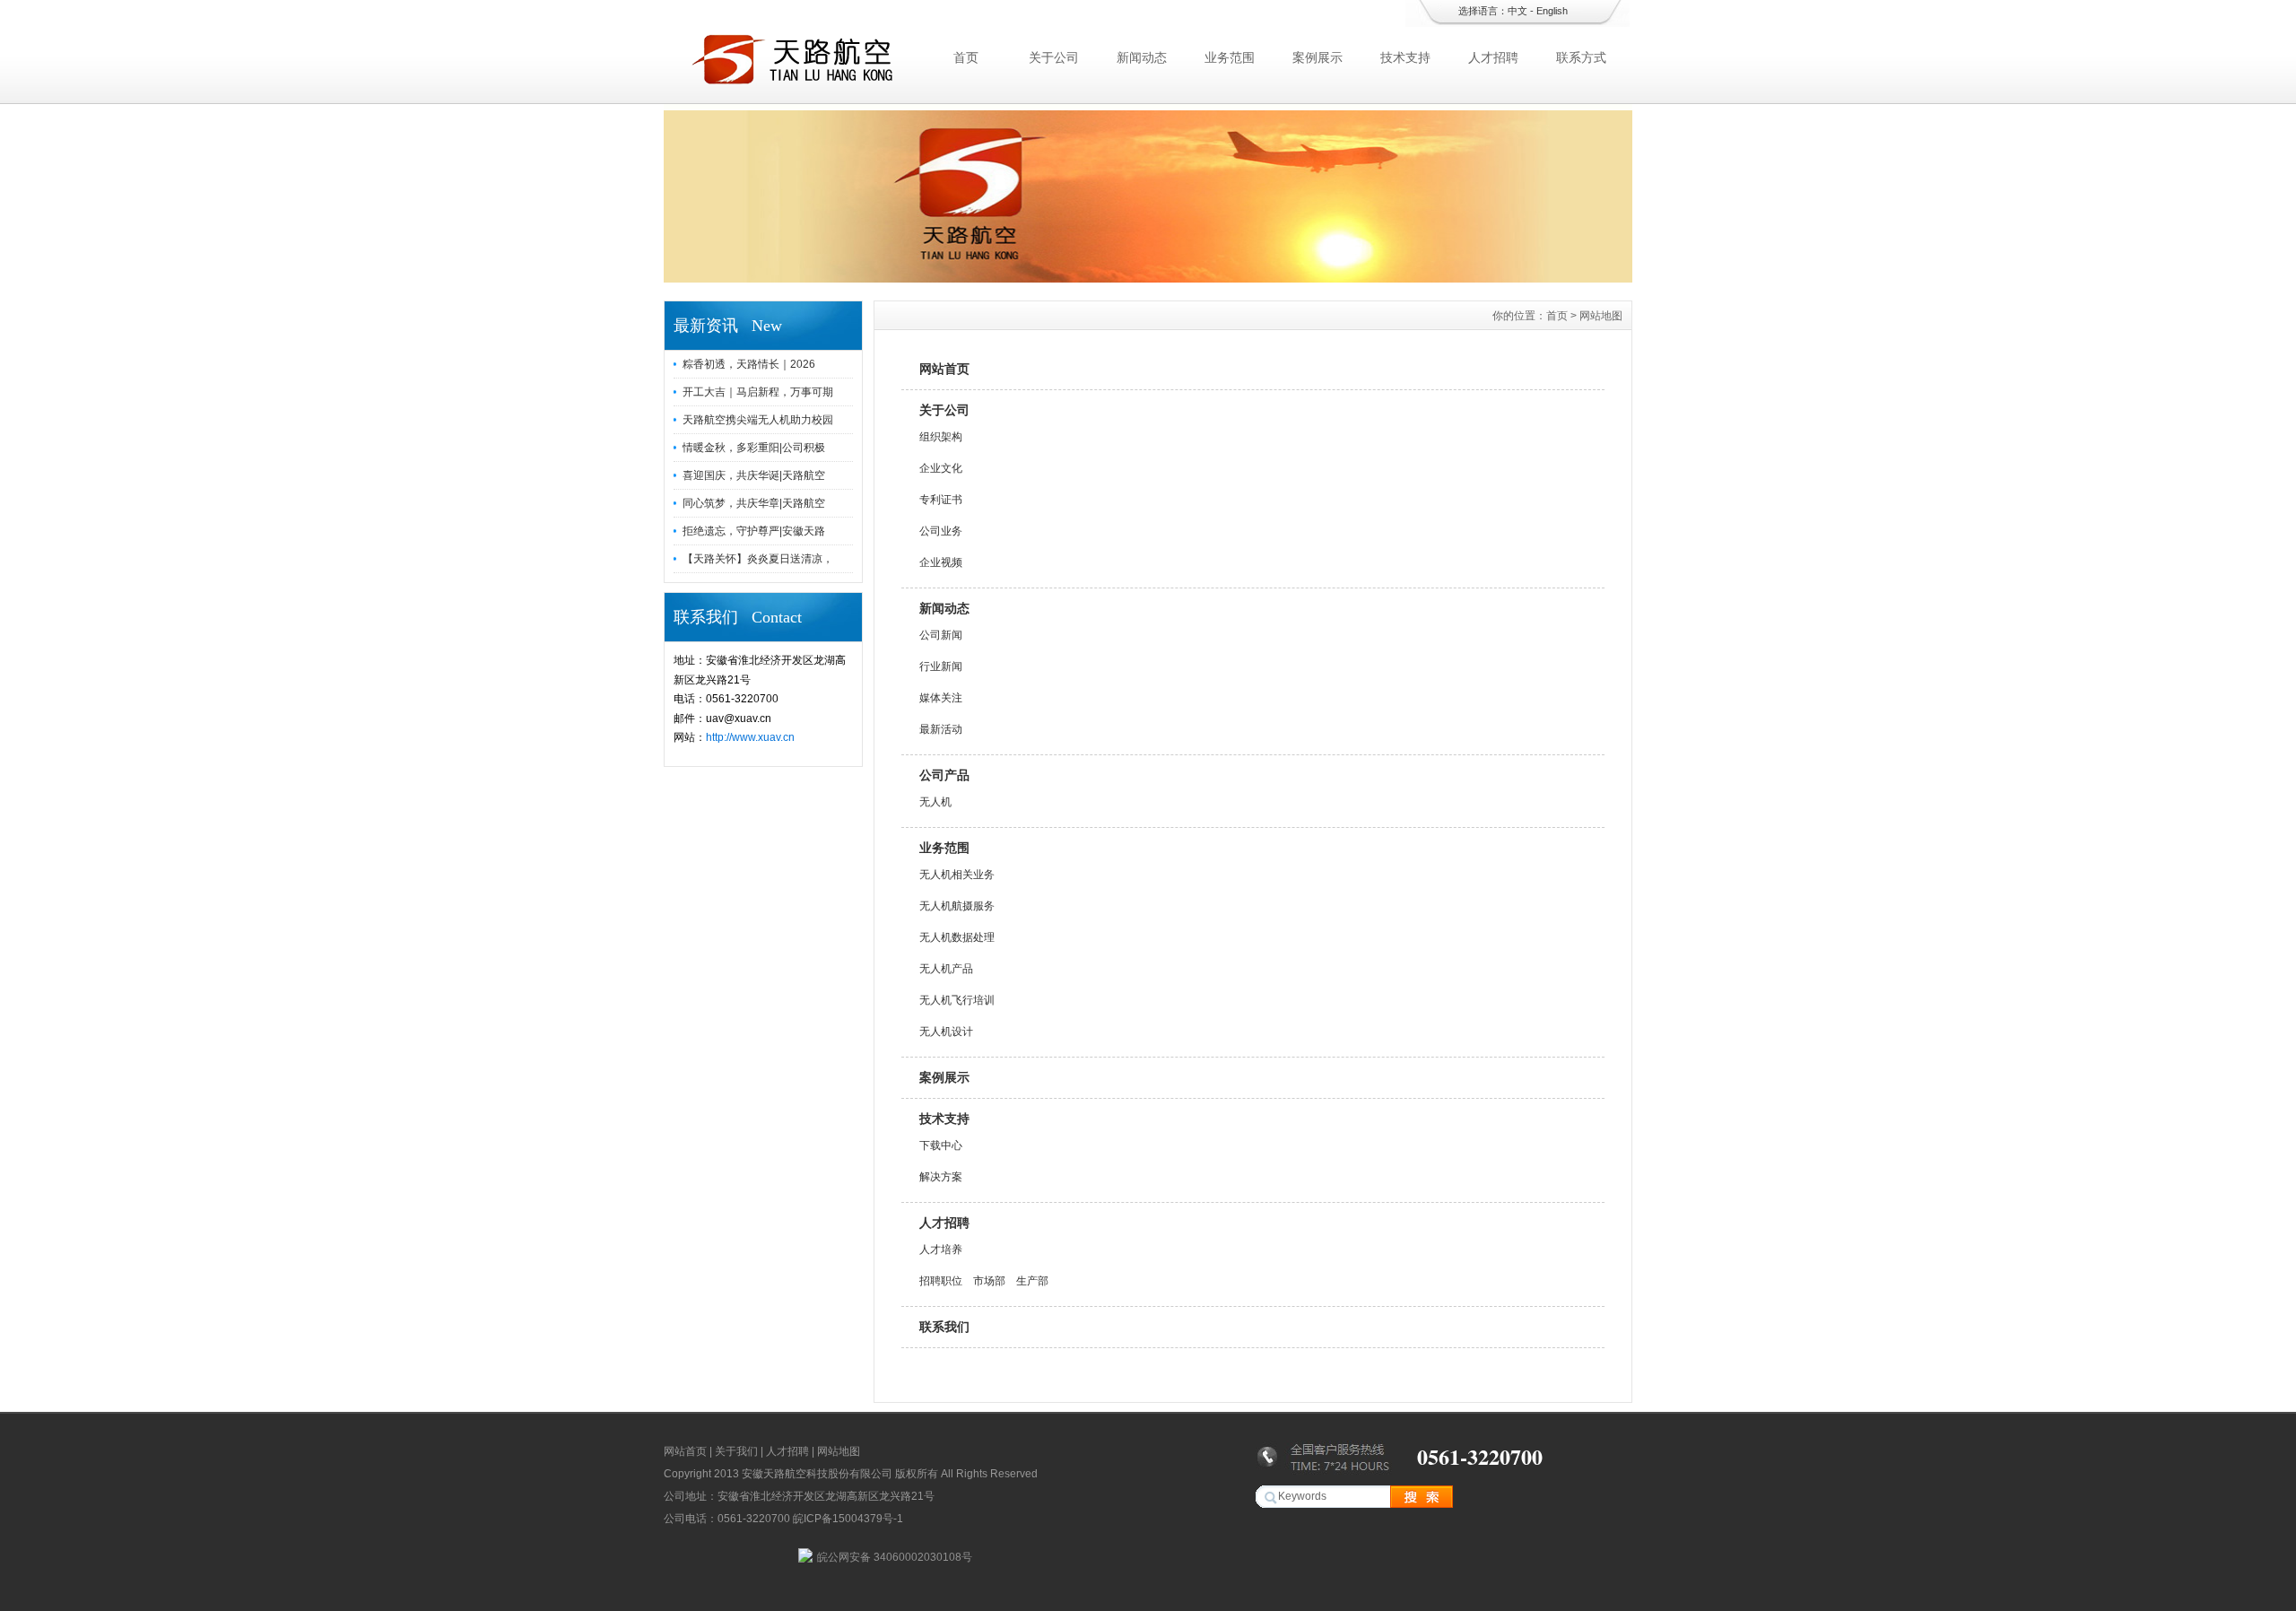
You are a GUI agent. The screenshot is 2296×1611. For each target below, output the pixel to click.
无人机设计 (946, 1032)
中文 (1518, 11)
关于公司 (1054, 57)
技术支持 (1405, 57)
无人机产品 (946, 969)
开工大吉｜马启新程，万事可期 (758, 392)
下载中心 (941, 1145)
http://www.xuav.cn (750, 737)
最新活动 (941, 729)
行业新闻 (941, 666)
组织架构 (941, 437)
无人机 (935, 802)
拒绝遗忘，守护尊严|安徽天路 (754, 531)
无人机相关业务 (957, 875)
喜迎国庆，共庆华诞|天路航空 (754, 475)
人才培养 (941, 1250)
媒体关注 (941, 698)
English (1552, 11)
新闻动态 (1142, 57)
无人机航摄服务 (957, 906)
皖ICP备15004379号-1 (848, 1519)
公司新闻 (941, 635)
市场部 (989, 1281)
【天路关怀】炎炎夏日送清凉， (758, 559)
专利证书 (941, 500)
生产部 (1032, 1281)
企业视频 (941, 562)
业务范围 (1230, 57)
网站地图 (839, 1451)
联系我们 (944, 1327)
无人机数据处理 (957, 937)
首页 (966, 57)
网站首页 (944, 369)
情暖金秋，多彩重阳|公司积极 (754, 448)
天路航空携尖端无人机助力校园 (758, 420)
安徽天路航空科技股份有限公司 (817, 1474)
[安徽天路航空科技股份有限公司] (1148, 278)
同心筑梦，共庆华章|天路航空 (754, 503)
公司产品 (944, 775)
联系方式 (1581, 57)
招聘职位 (941, 1281)
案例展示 (1318, 57)
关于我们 (736, 1451)
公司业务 (941, 531)
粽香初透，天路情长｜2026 (749, 364)
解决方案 (941, 1177)
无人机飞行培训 (957, 1000)
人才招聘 (1493, 57)
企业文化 (941, 468)
